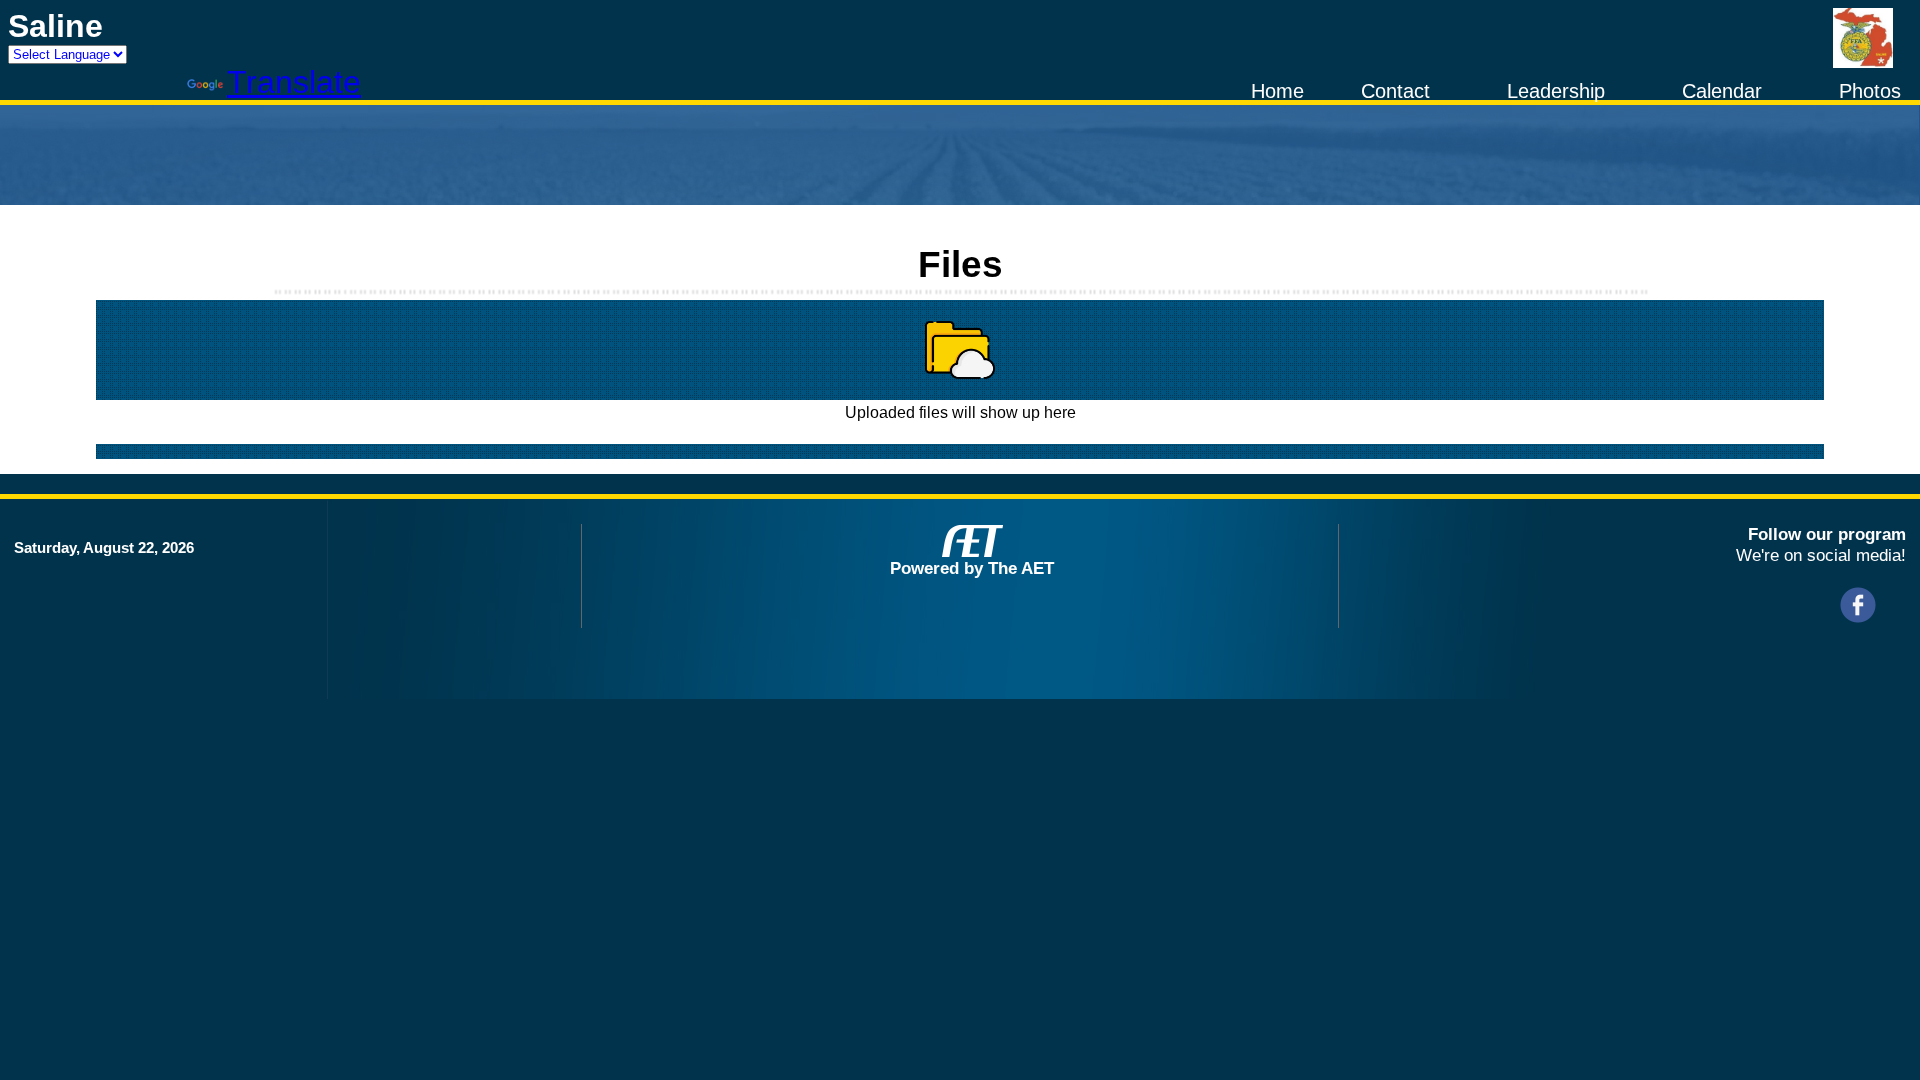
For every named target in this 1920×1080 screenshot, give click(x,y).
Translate (294, 82)
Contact (1395, 91)
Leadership (1556, 91)
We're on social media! (1821, 555)
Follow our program (1827, 534)
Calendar (1722, 91)
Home (1277, 91)
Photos (1870, 91)
